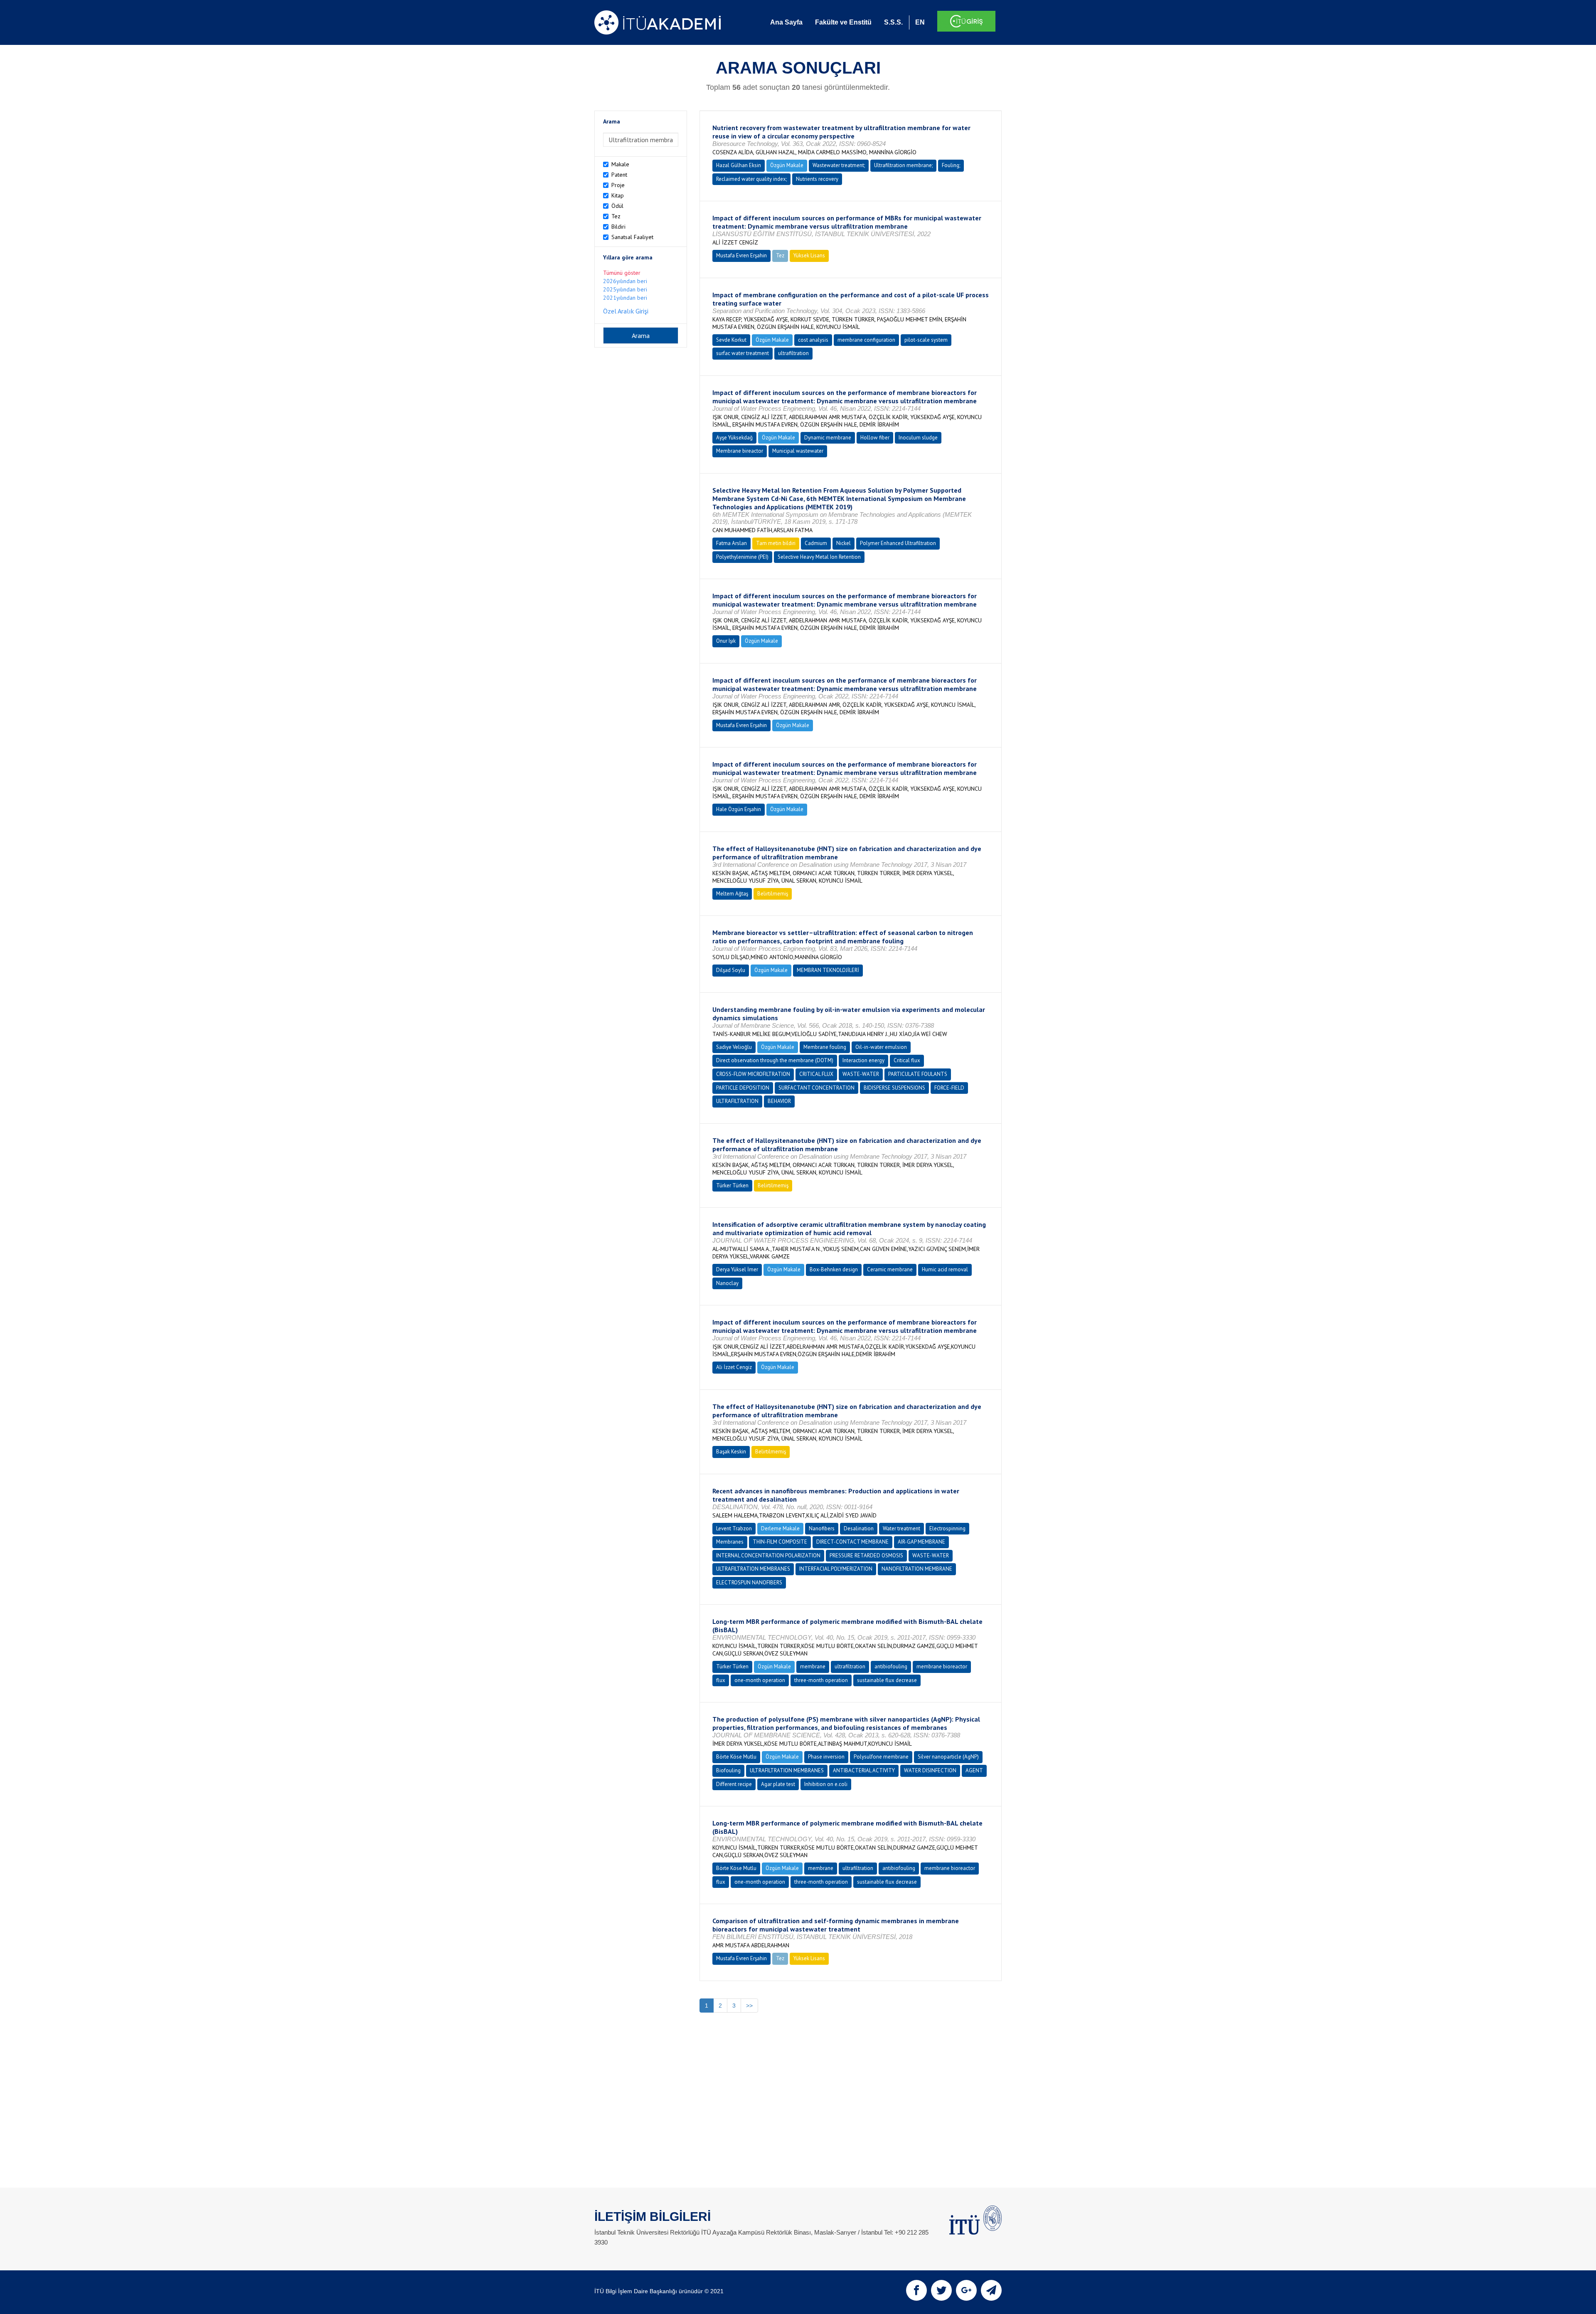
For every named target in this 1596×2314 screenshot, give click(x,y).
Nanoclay (727, 1283)
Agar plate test (778, 1784)
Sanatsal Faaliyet (632, 237)
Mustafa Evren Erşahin (741, 255)
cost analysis (813, 340)
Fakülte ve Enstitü (843, 22)
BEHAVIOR (779, 1101)
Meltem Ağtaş (732, 894)
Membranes (730, 1542)
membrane (813, 1666)
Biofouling (728, 1770)
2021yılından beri (625, 298)
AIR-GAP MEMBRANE (921, 1542)
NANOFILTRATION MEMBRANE (917, 1569)
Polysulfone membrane (881, 1757)
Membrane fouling (825, 1047)
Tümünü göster (622, 273)
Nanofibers (822, 1528)
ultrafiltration (793, 353)
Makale (620, 164)
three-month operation (821, 1680)
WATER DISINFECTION (930, 1770)
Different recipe (734, 1784)
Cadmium (816, 543)
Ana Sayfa (786, 22)
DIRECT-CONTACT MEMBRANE (852, 1542)
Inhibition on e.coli (826, 1784)
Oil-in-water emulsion (881, 1047)
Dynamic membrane (828, 438)
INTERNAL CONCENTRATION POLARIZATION (768, 1555)
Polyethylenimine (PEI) (742, 557)
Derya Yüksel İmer (737, 1269)
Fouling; (951, 165)
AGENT (974, 1770)
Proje (618, 185)
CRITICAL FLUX (816, 1074)
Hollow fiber (875, 438)
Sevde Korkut (731, 340)
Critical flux (907, 1060)
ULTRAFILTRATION (737, 1101)
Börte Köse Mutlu (736, 1757)
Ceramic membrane (890, 1269)
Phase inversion (826, 1757)
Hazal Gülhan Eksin (739, 165)
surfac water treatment (743, 353)
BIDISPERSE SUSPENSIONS (894, 1088)
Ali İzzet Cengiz (734, 1367)
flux (721, 1680)
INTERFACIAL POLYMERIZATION (836, 1569)
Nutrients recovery (817, 179)
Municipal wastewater (798, 451)
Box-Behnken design (834, 1269)
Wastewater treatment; (839, 165)
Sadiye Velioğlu (734, 1047)
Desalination (859, 1528)
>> (749, 2006)
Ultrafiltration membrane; (903, 165)
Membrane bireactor (740, 451)
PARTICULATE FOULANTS (918, 1074)
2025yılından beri (625, 289)
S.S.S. (893, 22)
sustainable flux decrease (887, 1680)
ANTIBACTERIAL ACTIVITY (864, 1770)
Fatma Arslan (731, 543)
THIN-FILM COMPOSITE (780, 1542)
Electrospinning (947, 1528)
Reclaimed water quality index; (751, 179)
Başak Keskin (731, 1452)
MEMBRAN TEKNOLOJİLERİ (828, 970)
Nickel (844, 543)
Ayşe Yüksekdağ (734, 438)
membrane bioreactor (942, 1666)
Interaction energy (863, 1060)
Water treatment (901, 1528)
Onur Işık (726, 641)
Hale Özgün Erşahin (739, 809)
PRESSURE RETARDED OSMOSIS (866, 1555)
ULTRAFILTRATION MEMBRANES (753, 1569)
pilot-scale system (926, 340)
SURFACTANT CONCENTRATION (816, 1088)
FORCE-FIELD (949, 1088)
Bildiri (618, 227)
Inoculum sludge (918, 438)
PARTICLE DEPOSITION (743, 1088)
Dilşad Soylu (731, 970)
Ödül (617, 206)
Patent (619, 175)
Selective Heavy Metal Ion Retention (819, 557)
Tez (616, 216)
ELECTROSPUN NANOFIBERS (749, 1583)
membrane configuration (866, 340)
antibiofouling (891, 1666)
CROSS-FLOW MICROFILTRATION (753, 1074)
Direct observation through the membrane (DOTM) (775, 1060)
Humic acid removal (945, 1269)
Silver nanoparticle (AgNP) (948, 1757)
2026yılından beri (625, 281)
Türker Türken (732, 1185)
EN (920, 22)
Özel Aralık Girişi (626, 311)
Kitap (618, 195)
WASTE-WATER (861, 1074)
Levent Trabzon (734, 1528)
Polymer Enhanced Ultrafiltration (898, 543)
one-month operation (760, 1680)
